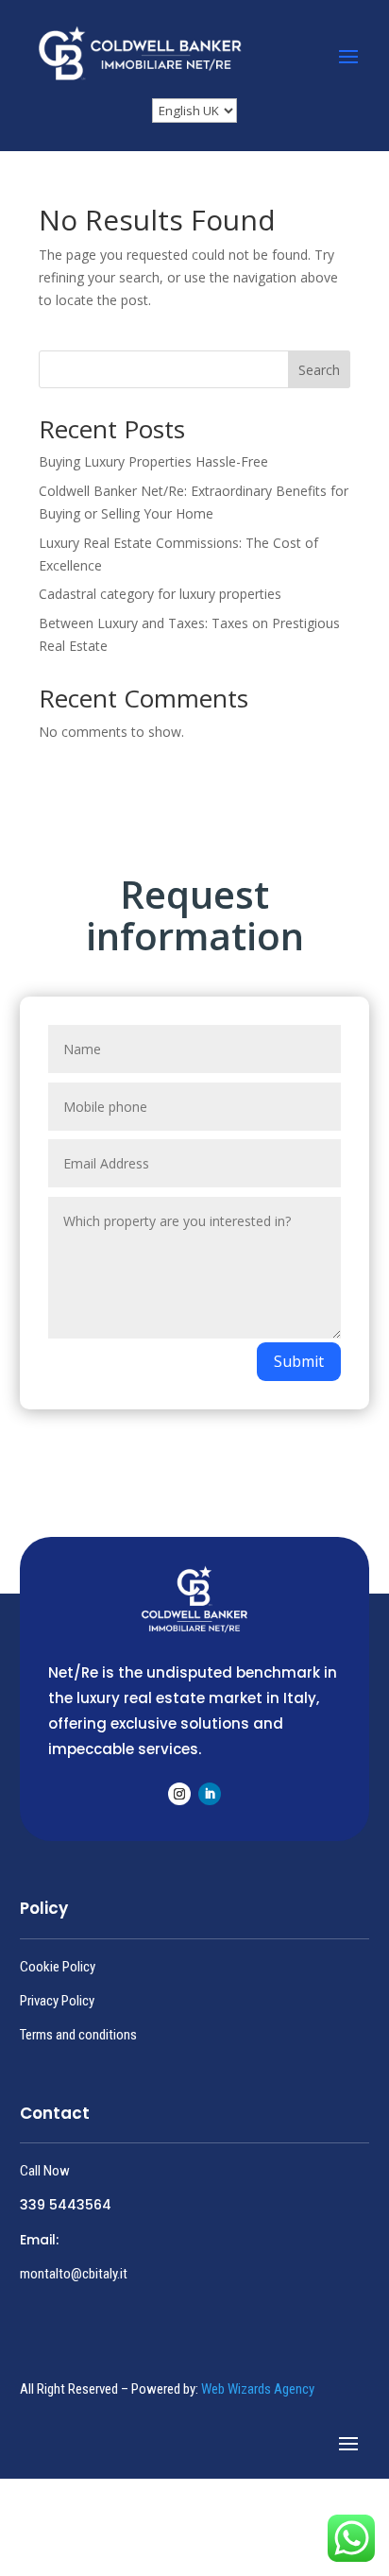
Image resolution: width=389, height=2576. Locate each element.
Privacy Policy (57, 2001)
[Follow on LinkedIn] (210, 1794)
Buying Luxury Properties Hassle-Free (153, 461)
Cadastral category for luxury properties (160, 594)
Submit (299, 1361)
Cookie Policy (58, 1967)
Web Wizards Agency (258, 2389)
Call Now (45, 2171)
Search (319, 370)
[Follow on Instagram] (179, 1794)
